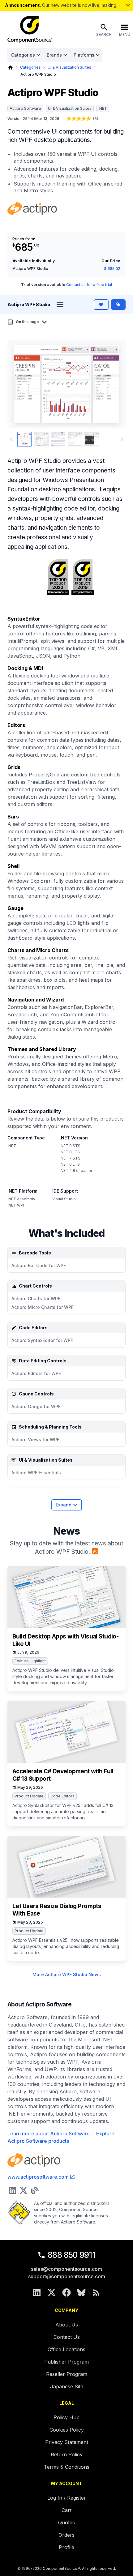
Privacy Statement (67, 2442)
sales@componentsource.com (66, 2269)
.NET (103, 108)
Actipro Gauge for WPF (36, 1406)
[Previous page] (11, 439)
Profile (66, 2547)
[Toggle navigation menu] (60, 305)
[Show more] (128, 5)
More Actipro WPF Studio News (67, 1974)
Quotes (66, 2523)
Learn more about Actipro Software (49, 2134)
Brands (54, 55)
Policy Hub (66, 2417)
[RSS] (96, 2292)
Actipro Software (25, 108)
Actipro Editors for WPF (36, 1373)
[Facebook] (66, 2292)
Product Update (29, 1796)
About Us (67, 2325)
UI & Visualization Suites (69, 67)
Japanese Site (67, 2386)
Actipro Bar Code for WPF (39, 1265)
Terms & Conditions (67, 2467)
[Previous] (22, 384)
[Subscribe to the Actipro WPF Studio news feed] (95, 1551)
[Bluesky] (81, 2292)
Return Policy (67, 2454)
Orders (66, 2535)
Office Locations (66, 2349)
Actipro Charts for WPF (36, 1299)
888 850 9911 (71, 2255)
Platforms (84, 55)
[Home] (10, 68)
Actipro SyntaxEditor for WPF (42, 1340)
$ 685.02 (112, 269)
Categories (23, 55)
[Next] (111, 384)
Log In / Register (67, 2498)
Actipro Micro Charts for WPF (43, 1307)
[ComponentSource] (30, 30)
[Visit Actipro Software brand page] (32, 209)
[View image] (24, 439)
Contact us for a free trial (89, 285)
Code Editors (62, 1796)
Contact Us (67, 2337)
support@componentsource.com (67, 2276)
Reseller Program (67, 2374)
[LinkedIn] (37, 2292)
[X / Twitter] (52, 2292)
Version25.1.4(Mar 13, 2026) (34, 119)
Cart (66, 2510)
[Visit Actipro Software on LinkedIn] (12, 2190)
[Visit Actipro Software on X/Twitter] (24, 2190)
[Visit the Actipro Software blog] (35, 2190)
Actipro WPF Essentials (36, 1473)
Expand (64, 1505)
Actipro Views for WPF (35, 1440)
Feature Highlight (30, 1661)
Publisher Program (66, 2362)
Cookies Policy (67, 2430)
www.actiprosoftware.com (38, 2177)
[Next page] (122, 439)
